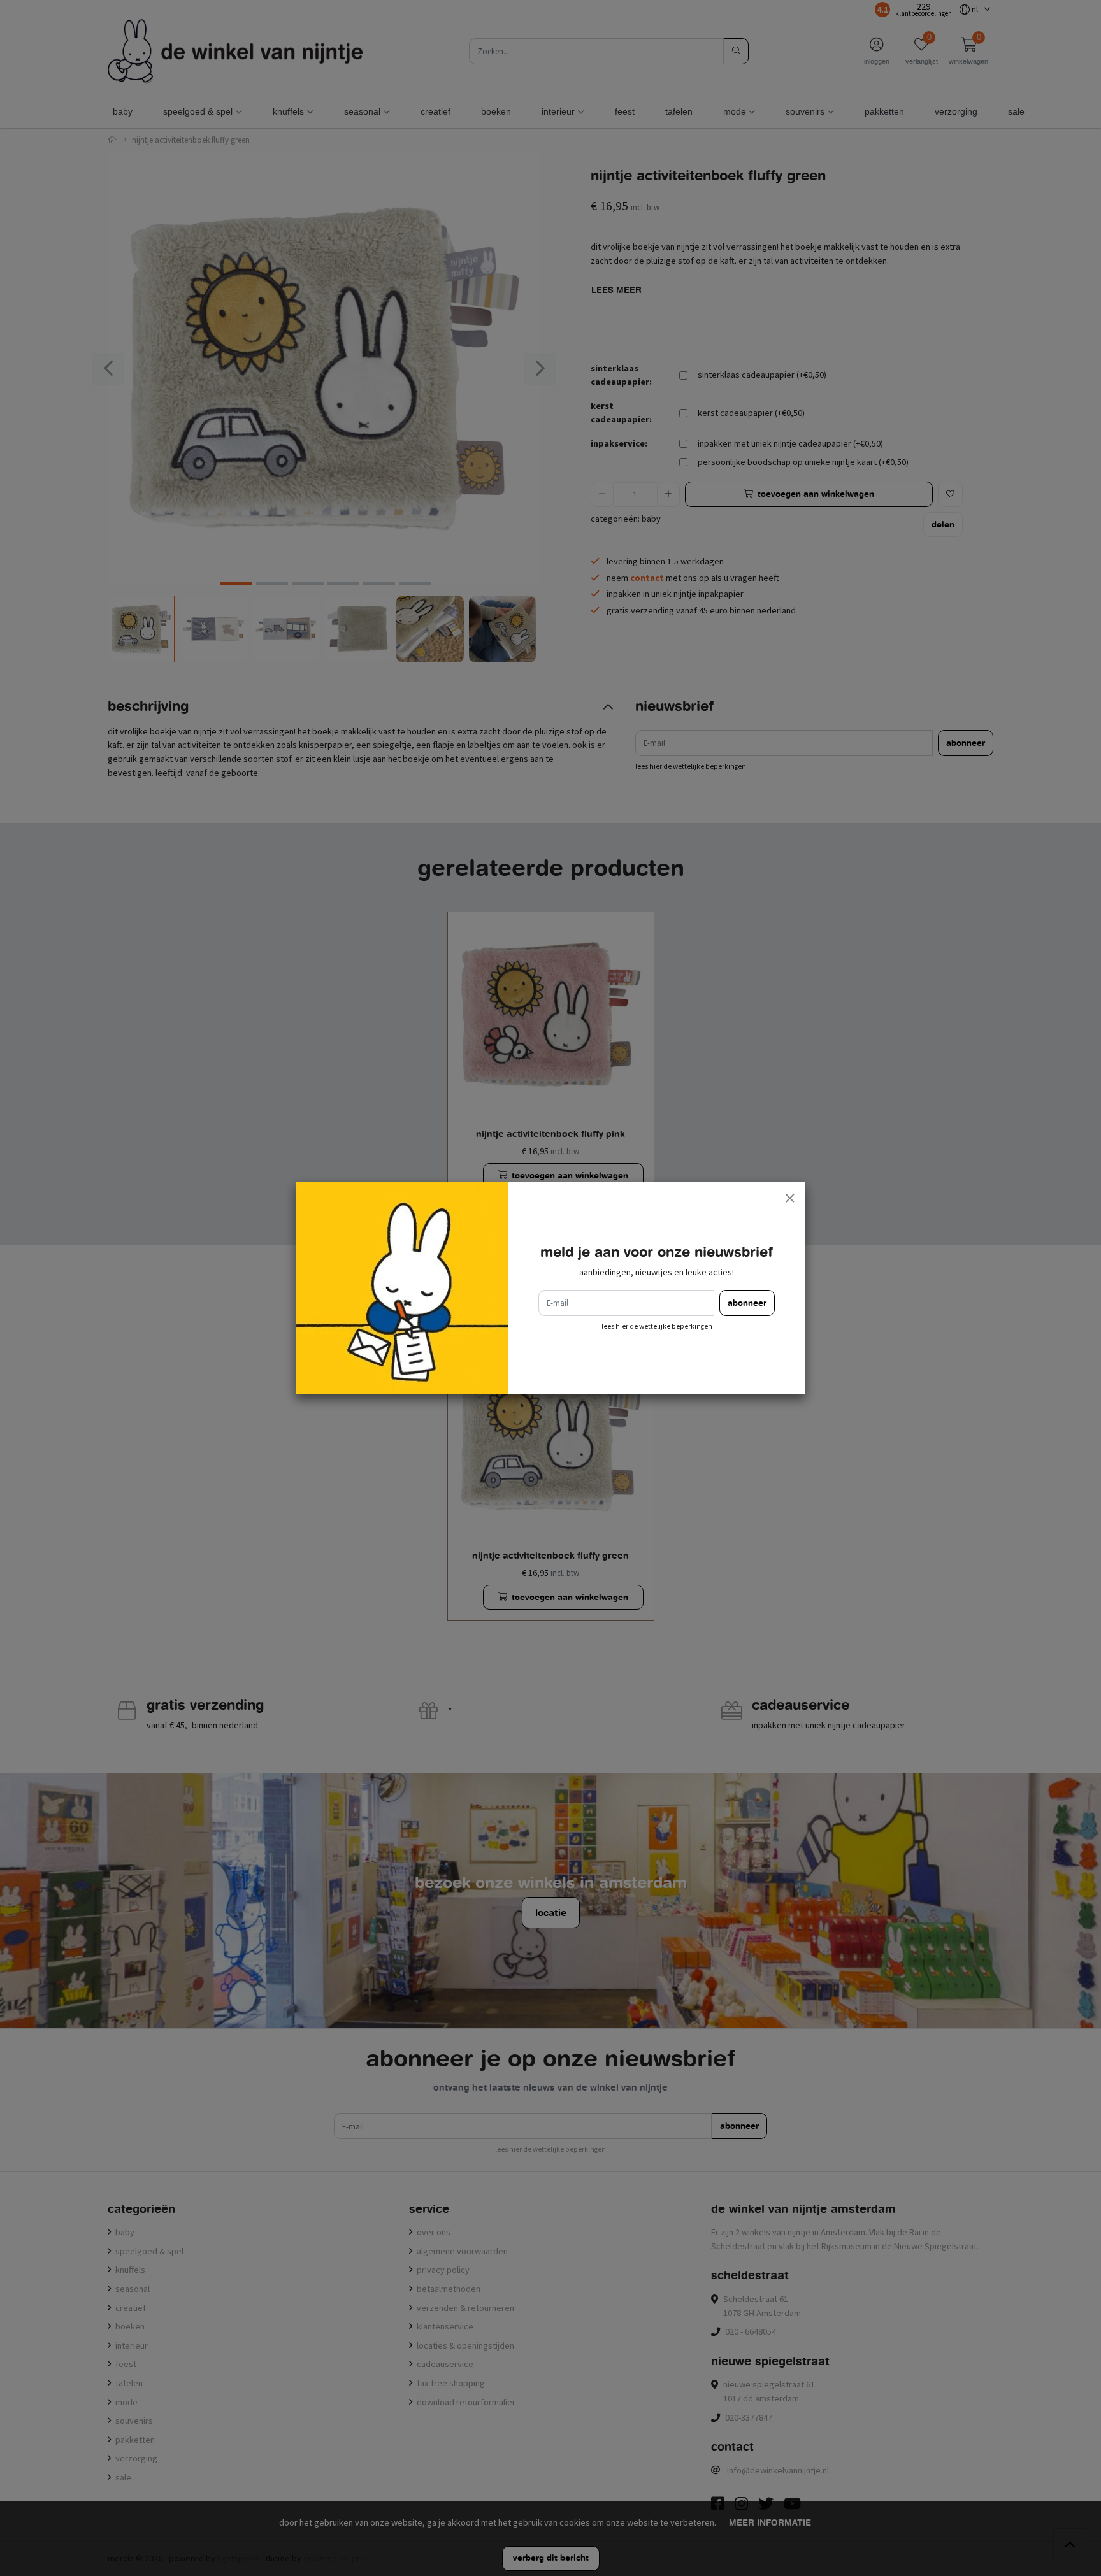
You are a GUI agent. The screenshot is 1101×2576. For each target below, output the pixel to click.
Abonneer (747, 1303)
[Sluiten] (789, 1198)
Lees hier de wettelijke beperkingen (657, 1326)
